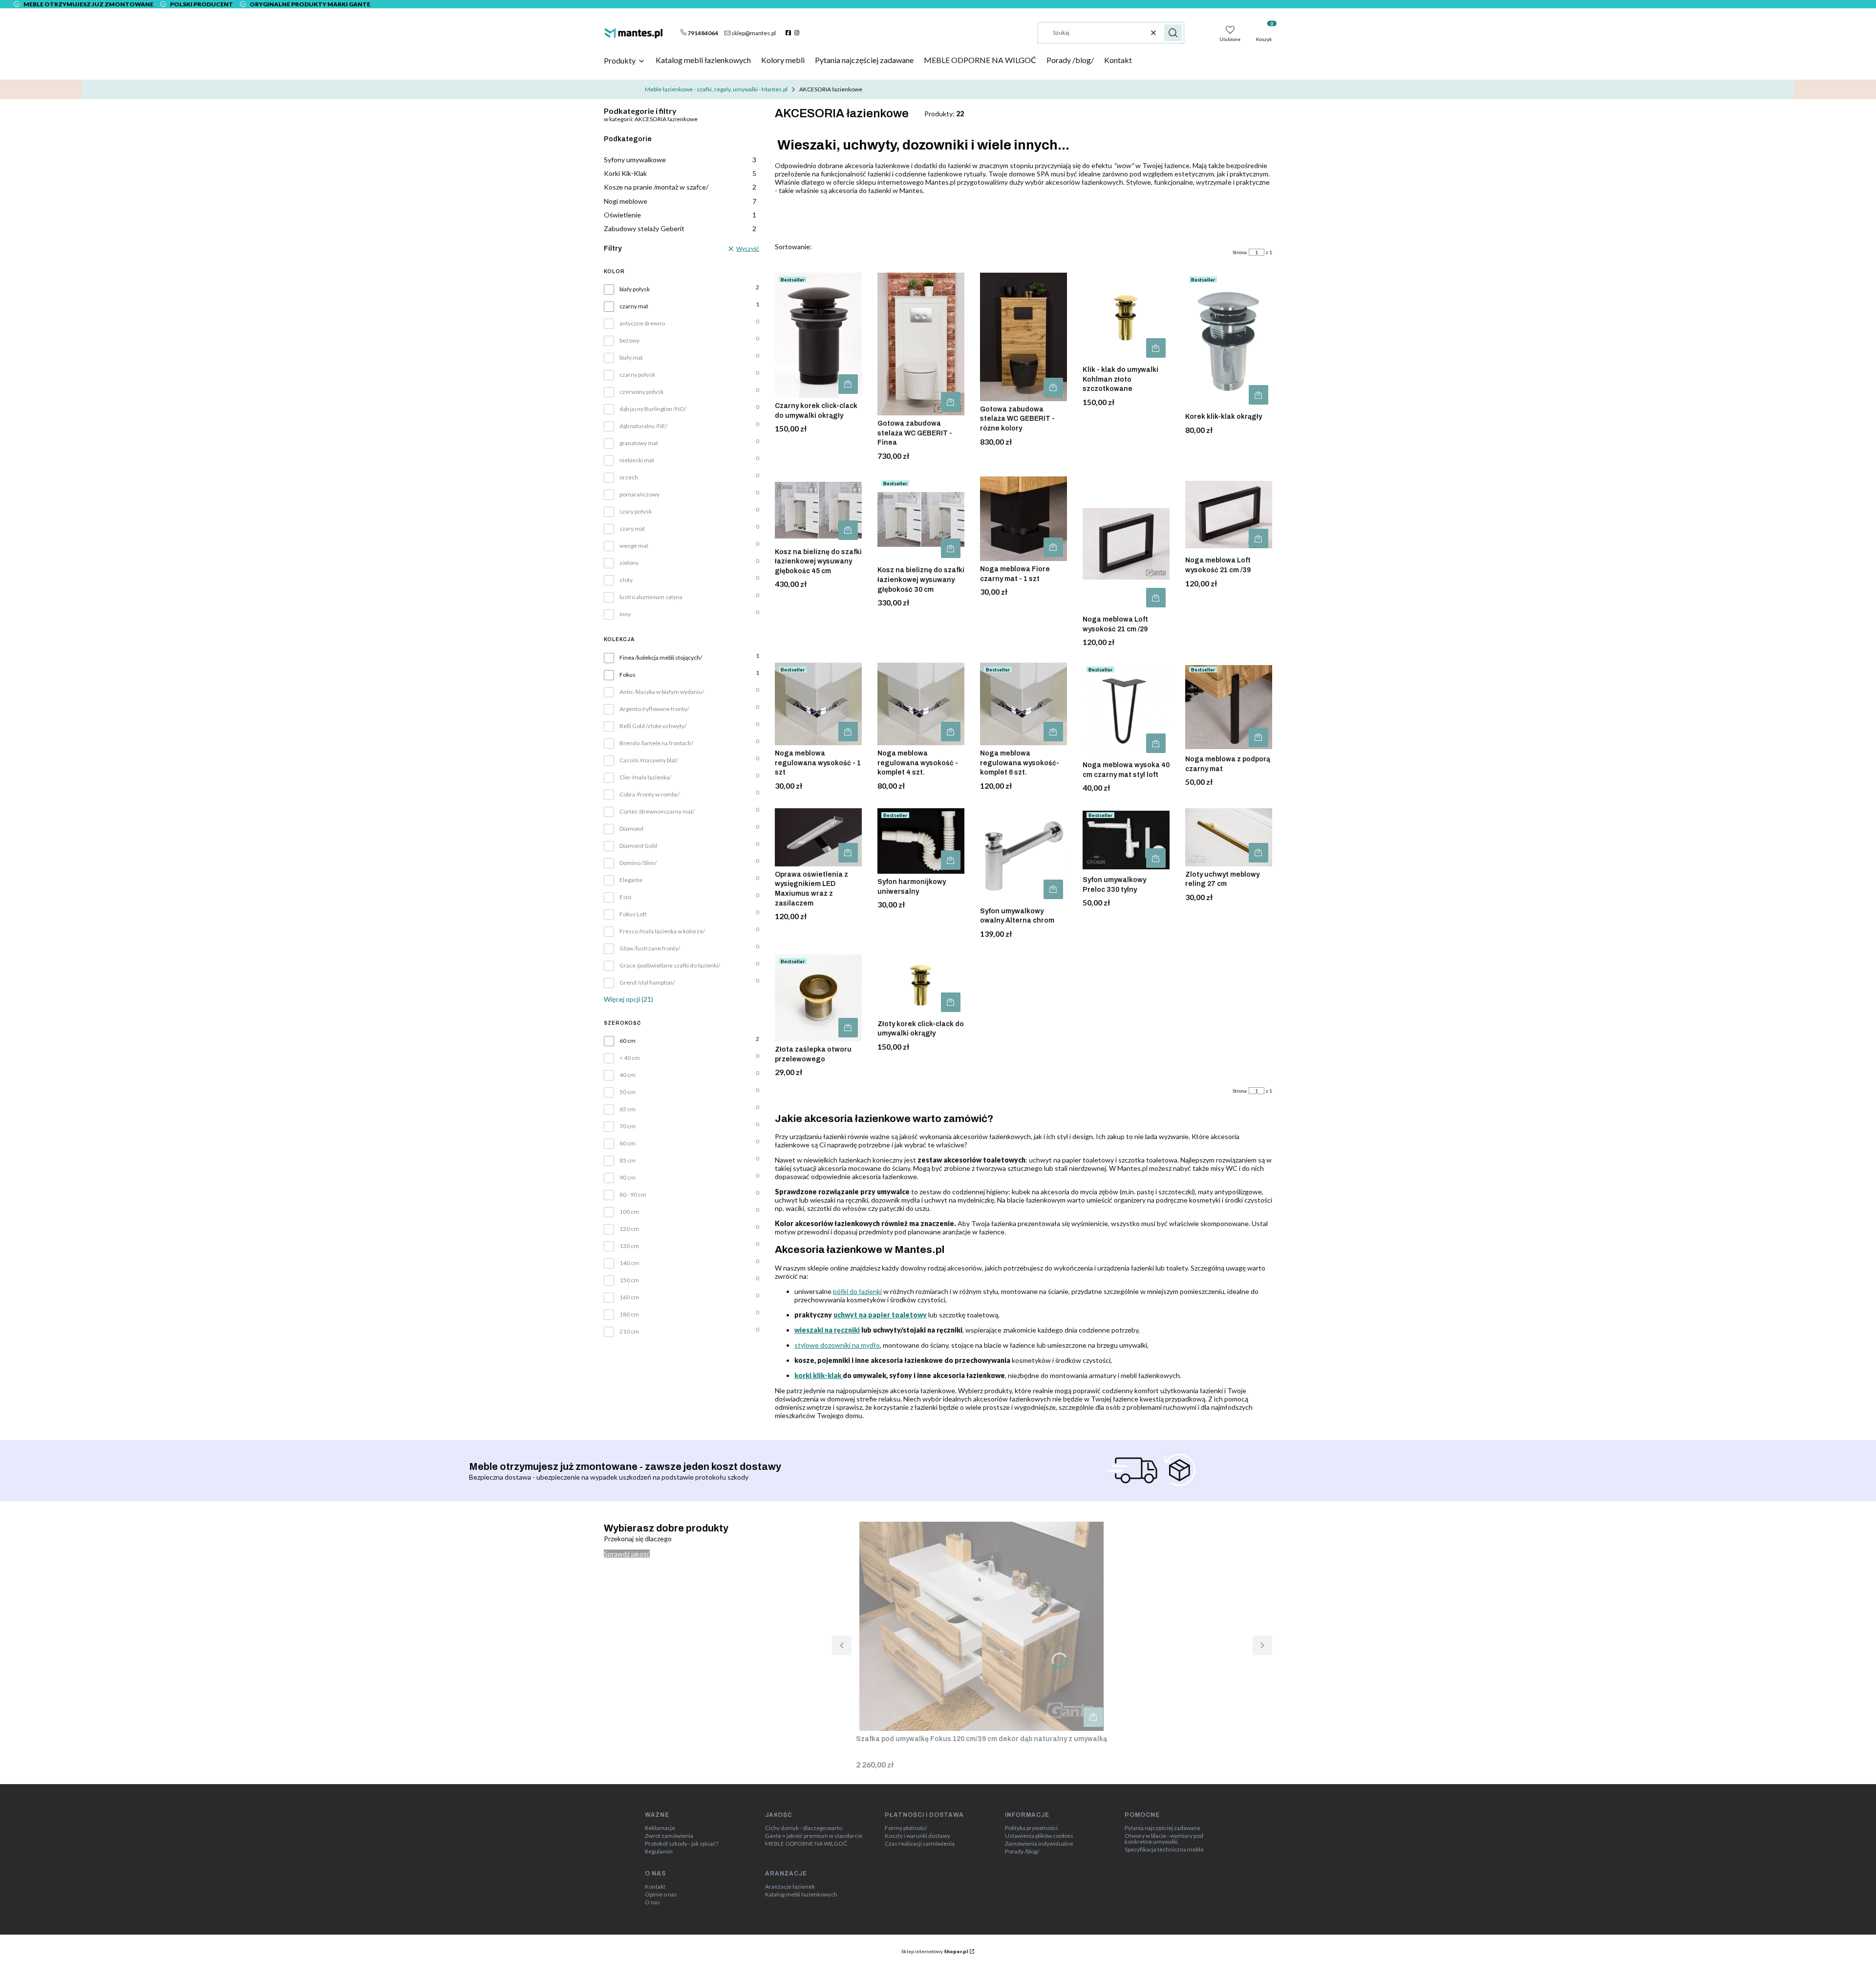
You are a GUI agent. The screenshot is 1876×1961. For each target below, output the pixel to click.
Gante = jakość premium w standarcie (814, 1836)
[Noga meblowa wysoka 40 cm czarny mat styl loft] (1126, 710)
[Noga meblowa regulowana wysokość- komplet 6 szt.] (1023, 704)
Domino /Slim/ (638, 863)
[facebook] (789, 33)
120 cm (629, 1229)
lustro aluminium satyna (651, 597)
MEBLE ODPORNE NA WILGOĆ (806, 1844)
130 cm (629, 1246)
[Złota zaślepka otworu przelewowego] (818, 998)
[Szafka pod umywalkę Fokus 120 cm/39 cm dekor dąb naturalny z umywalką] (981, 1626)
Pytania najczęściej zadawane (1162, 1828)
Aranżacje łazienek (790, 1887)
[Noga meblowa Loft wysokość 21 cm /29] (1126, 544)
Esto (625, 897)
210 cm (629, 1332)
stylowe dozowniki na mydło (837, 1345)
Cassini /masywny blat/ (649, 760)
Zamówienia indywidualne (1039, 1844)
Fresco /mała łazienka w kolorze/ (662, 931)
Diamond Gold (638, 846)
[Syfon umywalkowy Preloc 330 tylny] (1126, 840)
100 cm (629, 1212)
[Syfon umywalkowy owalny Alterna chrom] (1023, 855)
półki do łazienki (857, 1291)
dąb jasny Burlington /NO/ (653, 409)
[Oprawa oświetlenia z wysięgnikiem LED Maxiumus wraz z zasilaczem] (818, 837)
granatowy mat (639, 443)
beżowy (629, 341)
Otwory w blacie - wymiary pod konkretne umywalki (1164, 1839)
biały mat (631, 358)
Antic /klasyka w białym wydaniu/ (662, 692)
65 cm (628, 1109)
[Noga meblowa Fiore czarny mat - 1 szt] (1023, 519)
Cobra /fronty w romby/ (650, 795)
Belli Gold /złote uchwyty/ (653, 726)
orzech (629, 477)
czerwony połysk (641, 392)
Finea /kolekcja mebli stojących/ (661, 658)
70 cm (628, 1126)
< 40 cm (630, 1058)
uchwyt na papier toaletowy (880, 1315)
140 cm (629, 1263)
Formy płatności (906, 1828)
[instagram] (798, 33)
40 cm (628, 1075)
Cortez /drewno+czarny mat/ (657, 812)
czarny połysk (637, 375)
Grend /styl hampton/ (647, 983)
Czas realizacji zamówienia (920, 1844)
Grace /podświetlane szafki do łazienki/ (670, 966)
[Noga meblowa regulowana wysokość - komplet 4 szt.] (921, 704)
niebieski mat (637, 460)
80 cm (628, 1143)
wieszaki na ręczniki (827, 1330)
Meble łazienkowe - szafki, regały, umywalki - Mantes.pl (716, 89)
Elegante (631, 880)
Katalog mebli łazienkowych (801, 1895)
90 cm (628, 1178)
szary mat (632, 529)
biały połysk (635, 289)
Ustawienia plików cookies (1039, 1836)
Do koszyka (848, 384)
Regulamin (659, 1852)
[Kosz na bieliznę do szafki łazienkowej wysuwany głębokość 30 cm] (921, 519)
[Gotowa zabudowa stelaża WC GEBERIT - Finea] (921, 344)
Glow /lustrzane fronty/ (650, 948)
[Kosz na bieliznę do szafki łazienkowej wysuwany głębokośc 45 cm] (818, 510)
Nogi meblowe (680, 201)
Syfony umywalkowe (680, 160)
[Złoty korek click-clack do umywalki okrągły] (921, 985)
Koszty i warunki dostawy (917, 1836)
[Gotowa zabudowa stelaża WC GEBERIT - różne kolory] (1023, 337)
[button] (1173, 33)
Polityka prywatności (1031, 1828)
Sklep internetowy (935, 1951)
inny (625, 614)
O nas (652, 1902)
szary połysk (636, 512)
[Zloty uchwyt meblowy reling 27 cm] (1229, 837)
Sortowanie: (793, 247)
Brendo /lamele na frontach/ (656, 743)
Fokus (628, 675)
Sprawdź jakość (627, 1554)
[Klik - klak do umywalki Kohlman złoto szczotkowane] (1126, 317)
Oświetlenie (680, 215)
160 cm (629, 1297)
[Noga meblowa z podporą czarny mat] (1229, 707)
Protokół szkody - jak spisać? (682, 1844)
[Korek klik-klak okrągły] (1229, 341)
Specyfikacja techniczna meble (1164, 1850)
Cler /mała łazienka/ (645, 777)
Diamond (631, 829)
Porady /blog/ (1022, 1852)
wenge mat (634, 546)
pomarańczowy (640, 495)
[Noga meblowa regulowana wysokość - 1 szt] (818, 704)
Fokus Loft (633, 914)
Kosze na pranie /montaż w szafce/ (680, 187)
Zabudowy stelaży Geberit (680, 228)
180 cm (629, 1315)
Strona (1240, 252)
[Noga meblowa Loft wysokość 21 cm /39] (1229, 515)
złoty (626, 580)
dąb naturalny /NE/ (643, 426)
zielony (629, 563)
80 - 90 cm (633, 1195)
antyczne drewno (642, 323)
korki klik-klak (819, 1375)
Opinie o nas (661, 1895)
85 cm (628, 1161)
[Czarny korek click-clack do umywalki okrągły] (818, 335)
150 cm (629, 1280)
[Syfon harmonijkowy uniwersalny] (921, 841)
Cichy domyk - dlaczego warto (804, 1828)
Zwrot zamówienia (669, 1836)
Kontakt (655, 1887)
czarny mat (634, 306)
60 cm (628, 1041)
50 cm (628, 1092)
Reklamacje (660, 1828)
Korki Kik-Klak (680, 173)
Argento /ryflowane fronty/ (654, 709)
